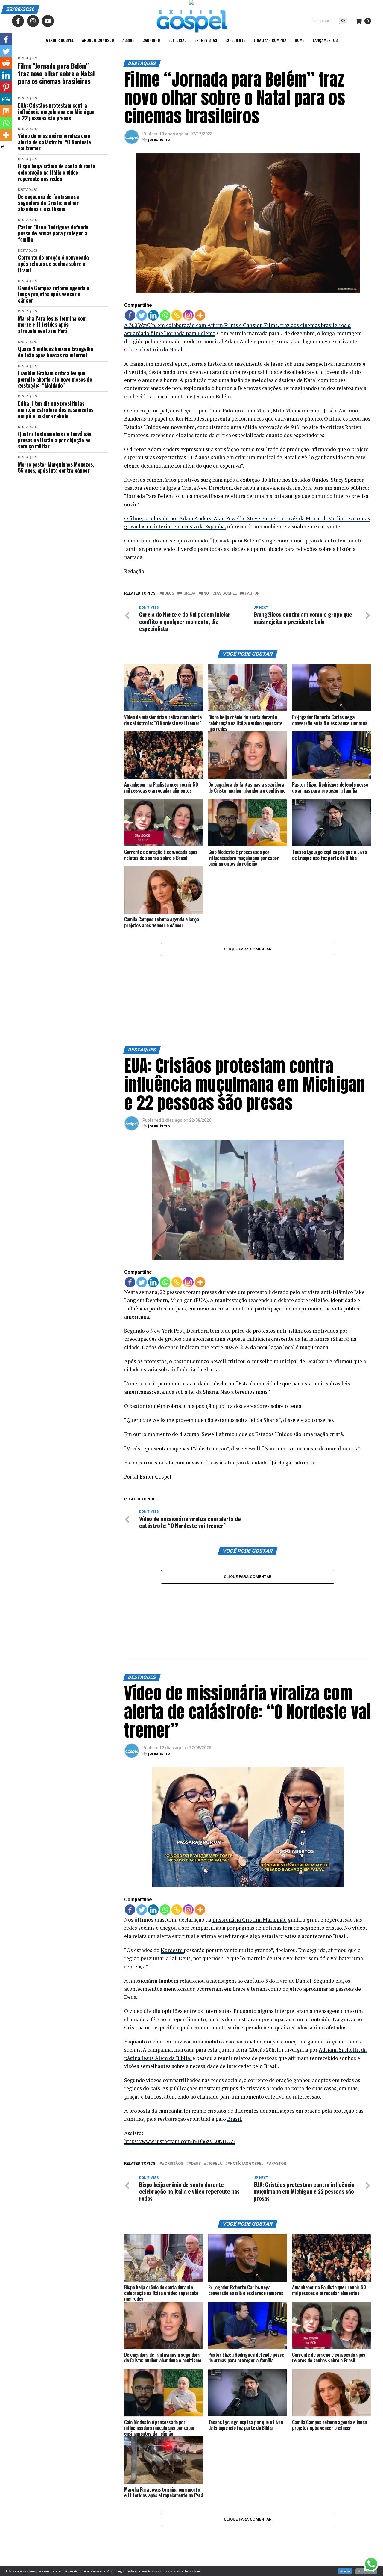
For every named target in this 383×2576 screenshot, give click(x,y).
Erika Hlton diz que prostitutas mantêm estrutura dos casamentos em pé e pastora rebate (56, 409)
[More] (200, 315)
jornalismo (159, 140)
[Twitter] (142, 315)
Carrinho (151, 40)
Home (300, 40)
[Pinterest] (6, 87)
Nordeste (172, 1852)
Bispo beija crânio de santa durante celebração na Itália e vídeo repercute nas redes (57, 172)
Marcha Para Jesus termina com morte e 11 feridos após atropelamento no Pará (52, 324)
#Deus (168, 594)
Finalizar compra (270, 40)
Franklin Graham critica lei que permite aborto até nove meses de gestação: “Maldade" (55, 379)
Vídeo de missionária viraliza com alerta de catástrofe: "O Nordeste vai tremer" (54, 142)
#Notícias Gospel (219, 594)
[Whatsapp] (165, 315)
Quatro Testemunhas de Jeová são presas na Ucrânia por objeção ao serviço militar (55, 440)
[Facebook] (130, 315)
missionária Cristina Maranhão (250, 1821)
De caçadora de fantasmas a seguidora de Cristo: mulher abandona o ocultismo (49, 203)
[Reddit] (6, 63)
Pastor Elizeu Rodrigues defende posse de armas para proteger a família (53, 233)
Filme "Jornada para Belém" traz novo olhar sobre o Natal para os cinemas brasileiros (56, 73)
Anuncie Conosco (98, 40)
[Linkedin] (153, 315)
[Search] (343, 21)
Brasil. (235, 2020)
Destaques (27, 58)
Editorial (177, 40)
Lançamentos (325, 40)
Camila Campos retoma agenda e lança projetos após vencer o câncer (54, 294)
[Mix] (6, 111)
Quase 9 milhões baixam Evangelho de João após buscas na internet (56, 352)
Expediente (235, 40)
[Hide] (2, 147)
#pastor (251, 594)
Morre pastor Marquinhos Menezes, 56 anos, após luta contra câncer (56, 467)
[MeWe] (6, 99)
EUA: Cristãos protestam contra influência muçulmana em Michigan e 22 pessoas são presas (56, 111)
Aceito (345, 2571)
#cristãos (172, 2065)
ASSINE (128, 40)
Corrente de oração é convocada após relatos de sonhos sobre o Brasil (53, 264)
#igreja (187, 594)
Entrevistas (206, 40)
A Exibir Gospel (60, 40)
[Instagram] (188, 315)
